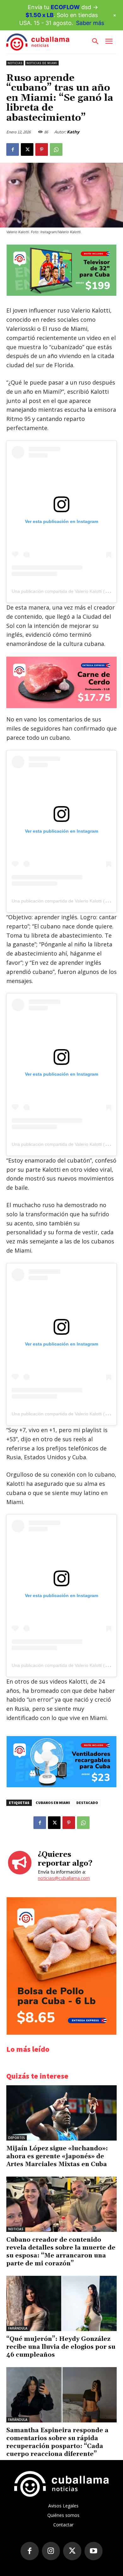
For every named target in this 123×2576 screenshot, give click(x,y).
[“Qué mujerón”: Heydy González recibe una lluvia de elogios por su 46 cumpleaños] (61, 2303)
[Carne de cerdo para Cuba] (61, 682)
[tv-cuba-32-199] (61, 294)
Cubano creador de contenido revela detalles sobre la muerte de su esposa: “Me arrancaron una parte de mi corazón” (61, 2252)
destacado (87, 1803)
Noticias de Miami (42, 63)
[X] (27, 149)
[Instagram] (51, 2551)
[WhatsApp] (56, 149)
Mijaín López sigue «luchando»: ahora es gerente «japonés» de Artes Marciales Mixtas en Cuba (57, 2156)
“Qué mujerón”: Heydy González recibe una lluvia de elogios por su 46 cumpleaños (61, 2347)
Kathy (73, 132)
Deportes (17, 2138)
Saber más (90, 23)
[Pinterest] (42, 149)
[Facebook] (13, 149)
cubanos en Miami (53, 1803)
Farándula (18, 2328)
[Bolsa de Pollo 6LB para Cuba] (61, 2033)
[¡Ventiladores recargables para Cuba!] (61, 1786)
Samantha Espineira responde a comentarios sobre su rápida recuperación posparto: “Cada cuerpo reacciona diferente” (57, 2442)
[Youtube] (94, 2551)
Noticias (15, 63)
